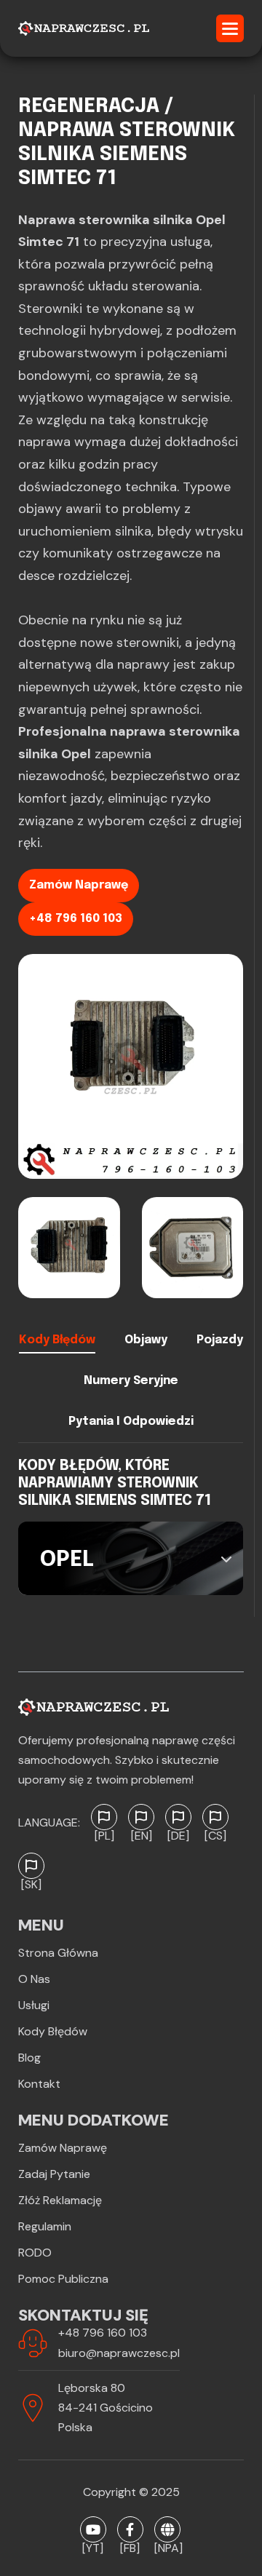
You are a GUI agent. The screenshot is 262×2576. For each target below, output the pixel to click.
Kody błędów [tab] (57, 1340)
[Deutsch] (178, 1817)
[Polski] (104, 1817)
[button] (230, 28)
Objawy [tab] (146, 1340)
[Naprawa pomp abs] (167, 2529)
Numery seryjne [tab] (131, 1381)
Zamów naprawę (79, 885)
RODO (35, 2253)
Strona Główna (58, 1953)
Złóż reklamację (60, 2200)
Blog (29, 2058)
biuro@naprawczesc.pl (119, 2353)
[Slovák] (31, 1866)
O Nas (34, 1979)
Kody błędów (53, 2031)
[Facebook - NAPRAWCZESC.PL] (130, 2529)
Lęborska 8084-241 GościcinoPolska (106, 2408)
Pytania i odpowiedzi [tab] (131, 1422)
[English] (141, 1817)
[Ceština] (215, 1817)
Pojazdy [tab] (220, 1340)
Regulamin (45, 2226)
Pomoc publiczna (63, 2279)
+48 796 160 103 (76, 919)
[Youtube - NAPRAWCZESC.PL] (93, 2529)
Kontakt (39, 2084)
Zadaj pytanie (54, 2174)
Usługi (34, 2005)
